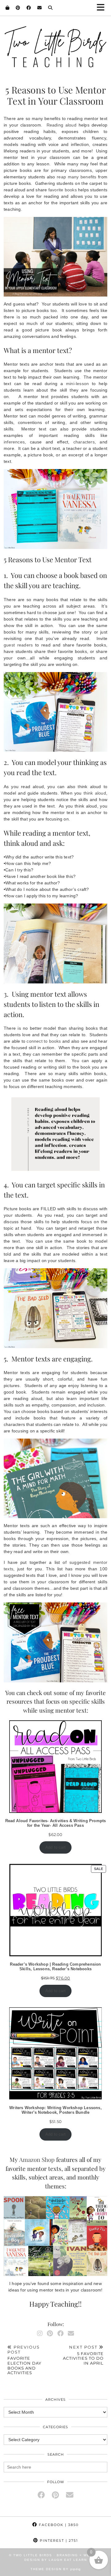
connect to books (44, 1041)
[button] (103, 8)
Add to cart (55, 1847)
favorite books (63, 190)
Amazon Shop (37, 2159)
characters (84, 442)
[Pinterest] (18, 8)
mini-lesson (77, 384)
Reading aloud (62, 125)
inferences (14, 442)
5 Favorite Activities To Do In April (83, 2355)
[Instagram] (40, 2333)
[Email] (40, 8)
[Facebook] (29, 8)
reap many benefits (76, 177)
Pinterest (58, 2541)
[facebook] (41, 2495)
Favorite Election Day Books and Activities (24, 2360)
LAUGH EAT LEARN (68, 2560)
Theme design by (56, 2569)
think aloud (95, 793)
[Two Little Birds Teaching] (55, 41)
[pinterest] (55, 2495)
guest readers (18, 645)
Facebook (58, 2525)
